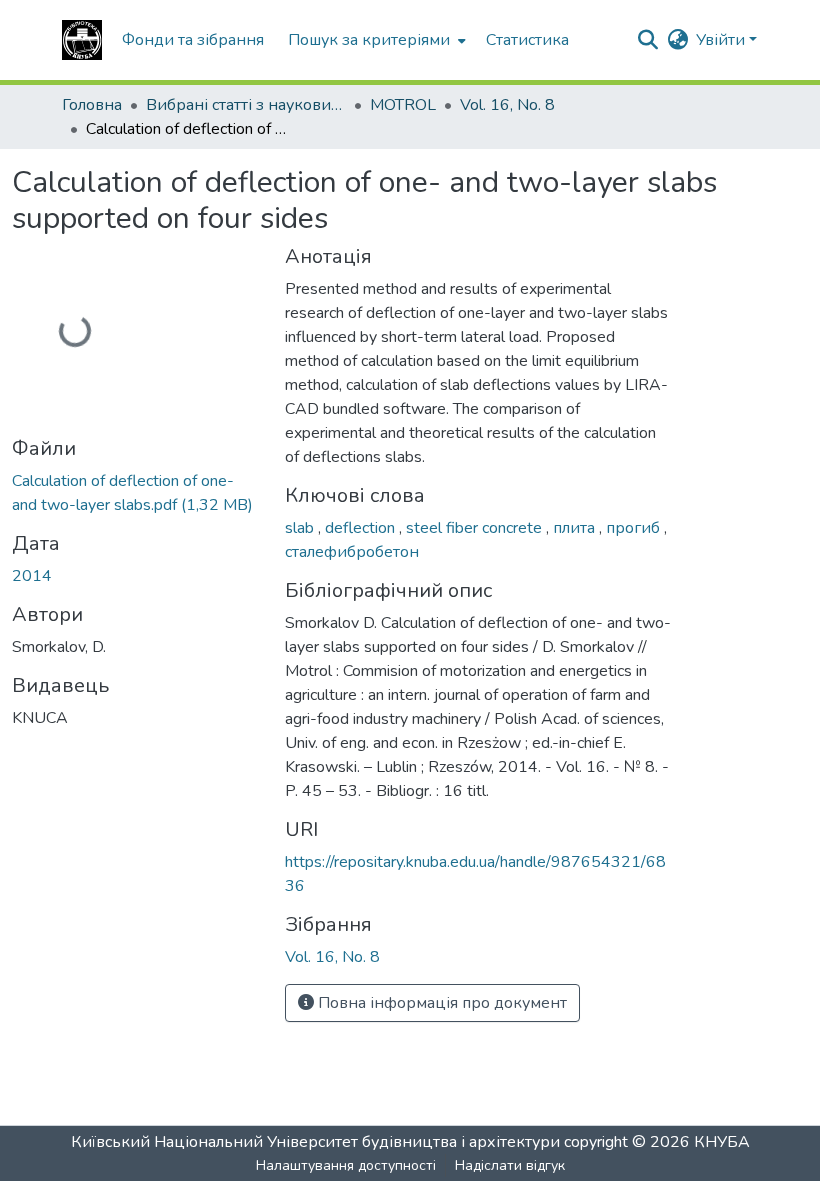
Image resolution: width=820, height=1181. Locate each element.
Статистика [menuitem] (527, 40)
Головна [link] (92, 105)
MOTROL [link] (403, 105)
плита (576, 528)
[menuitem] (375, 40)
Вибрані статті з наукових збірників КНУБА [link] (246, 105)
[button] (82, 40)
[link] (136, 493)
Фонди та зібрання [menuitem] (193, 40)
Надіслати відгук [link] (510, 1165)
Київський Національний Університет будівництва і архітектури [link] (315, 1142)
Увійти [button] (722, 40)
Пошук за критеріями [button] (369, 40)
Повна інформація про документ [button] (440, 1003)
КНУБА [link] (722, 1142)
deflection (362, 528)
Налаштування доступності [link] (346, 1165)
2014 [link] (32, 576)
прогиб (635, 528)
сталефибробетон (352, 552)
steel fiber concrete (476, 528)
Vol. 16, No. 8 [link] (507, 105)
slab (301, 528)
